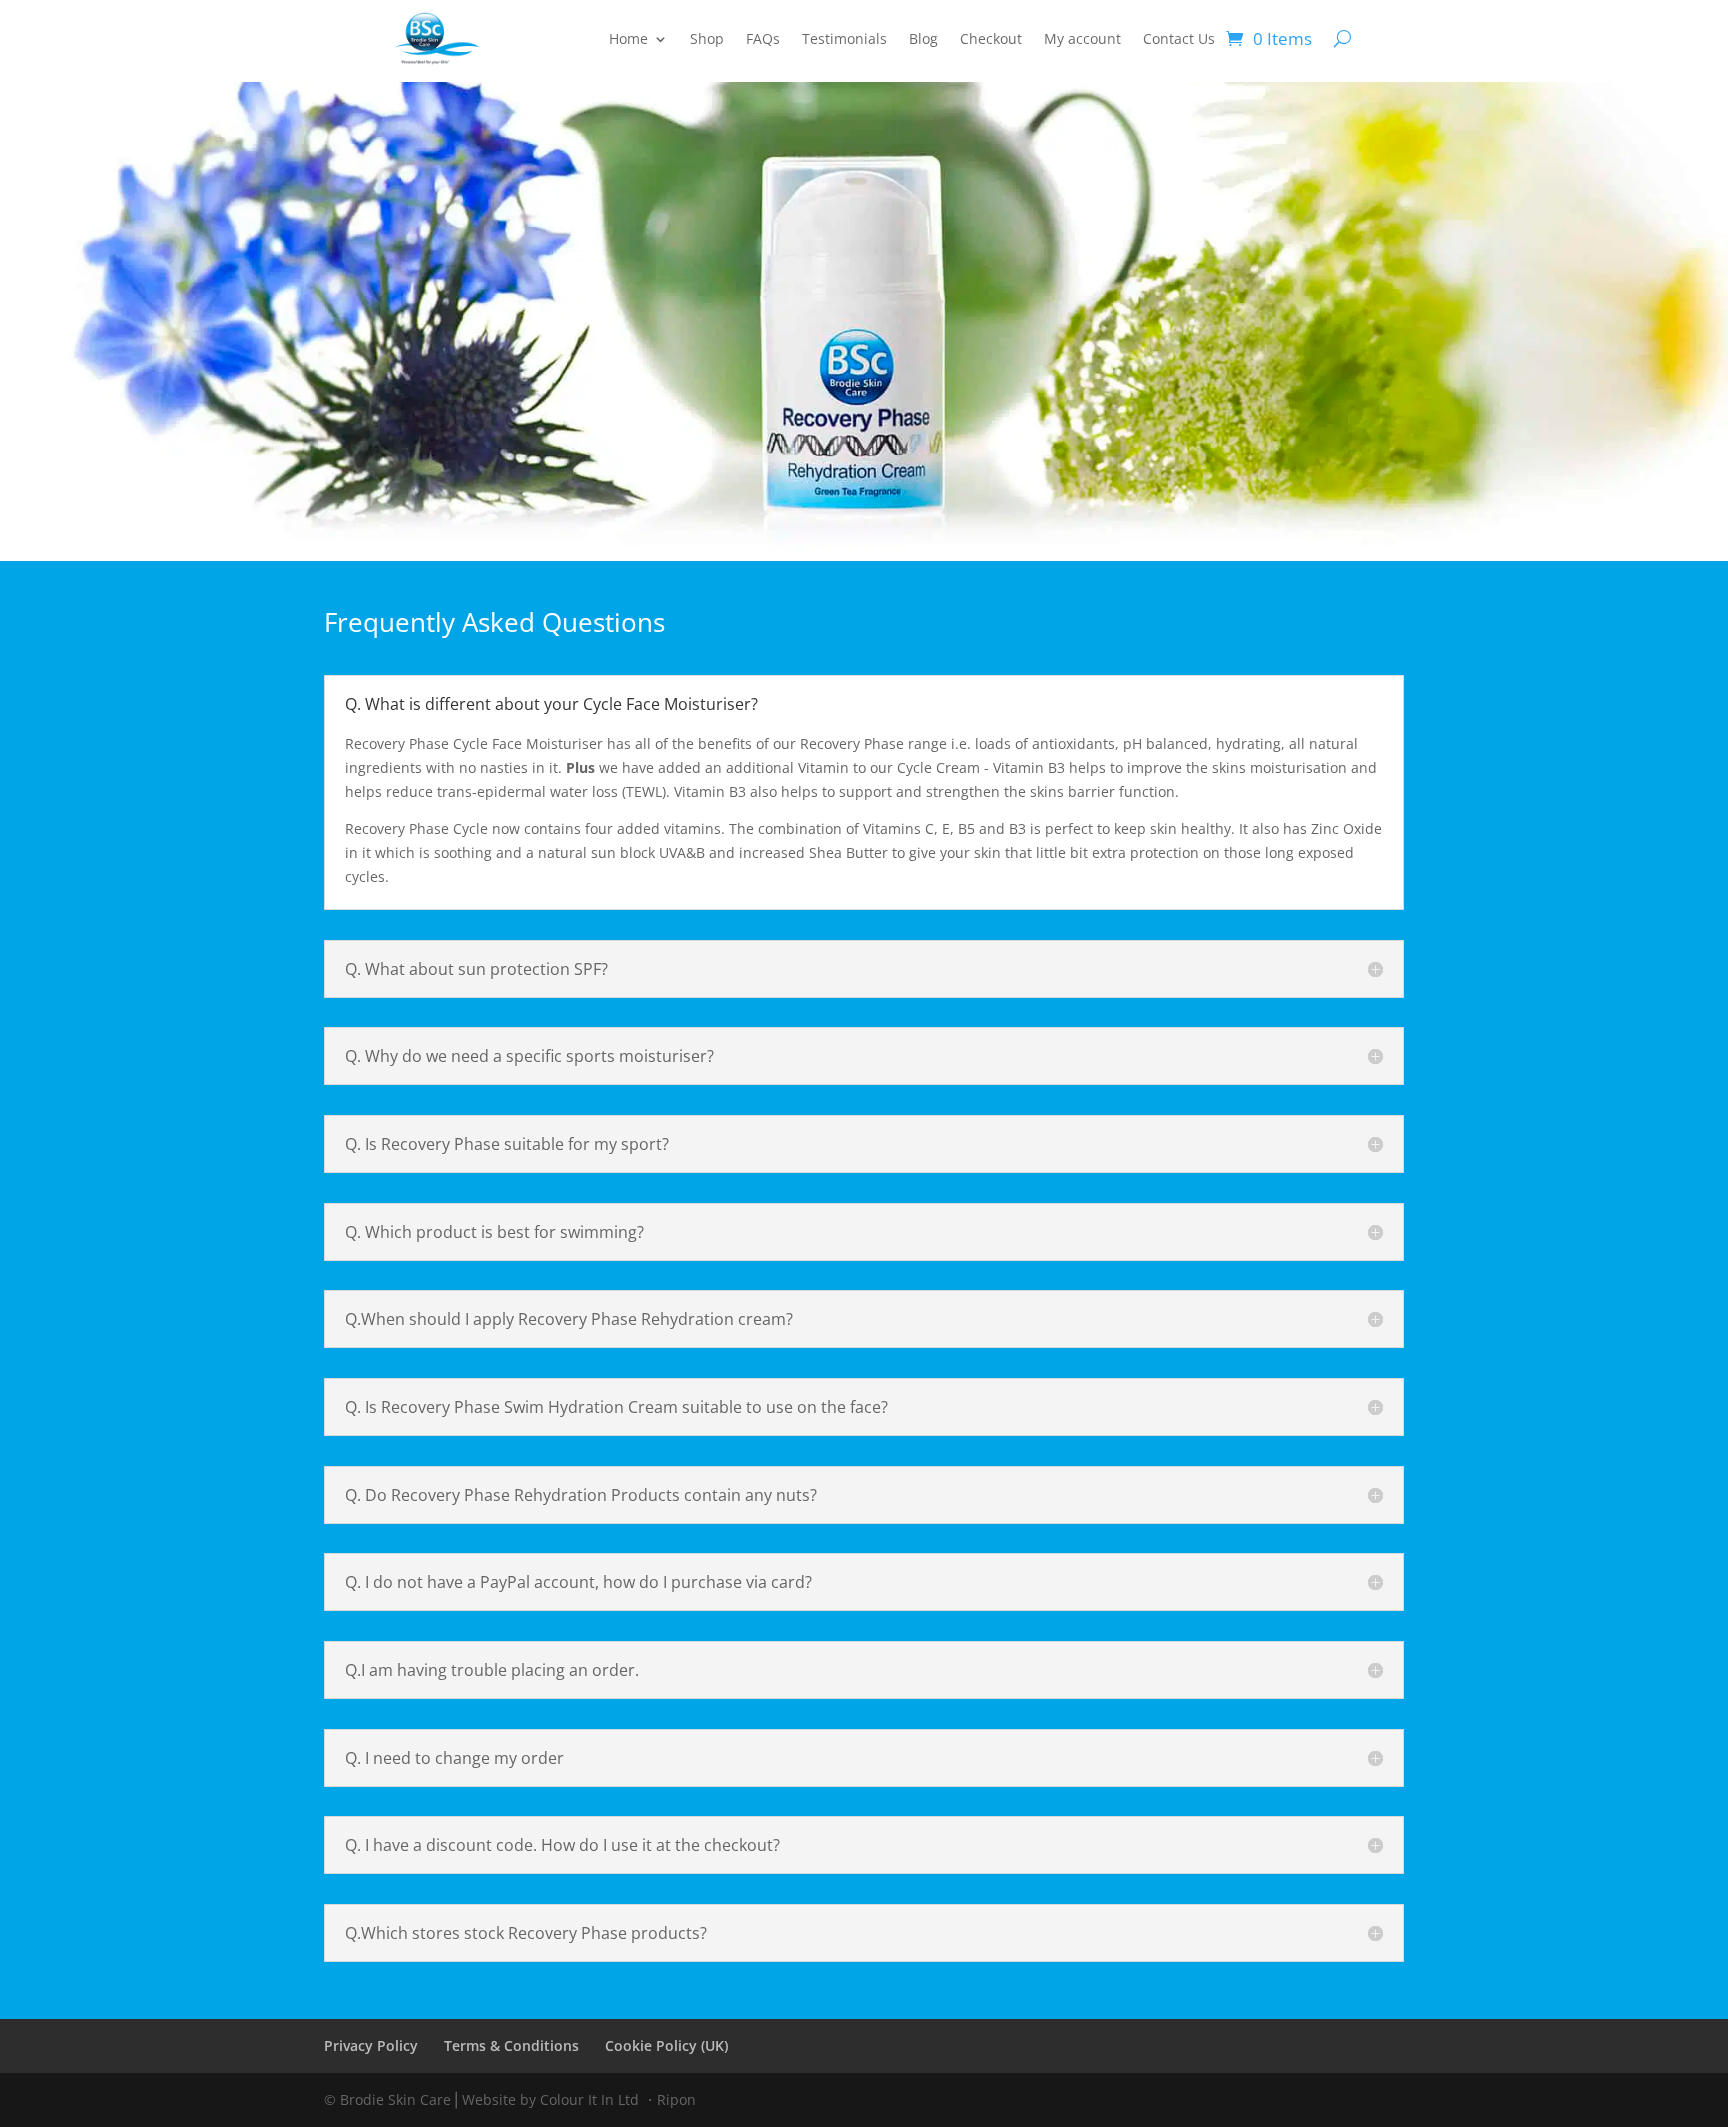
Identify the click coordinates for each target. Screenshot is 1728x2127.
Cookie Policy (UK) (666, 2045)
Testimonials (844, 40)
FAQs (763, 40)
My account (1082, 40)
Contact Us (1179, 40)
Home (628, 40)
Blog (923, 40)
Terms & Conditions (511, 2045)
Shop (707, 40)
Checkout (991, 40)
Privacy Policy (371, 2045)
